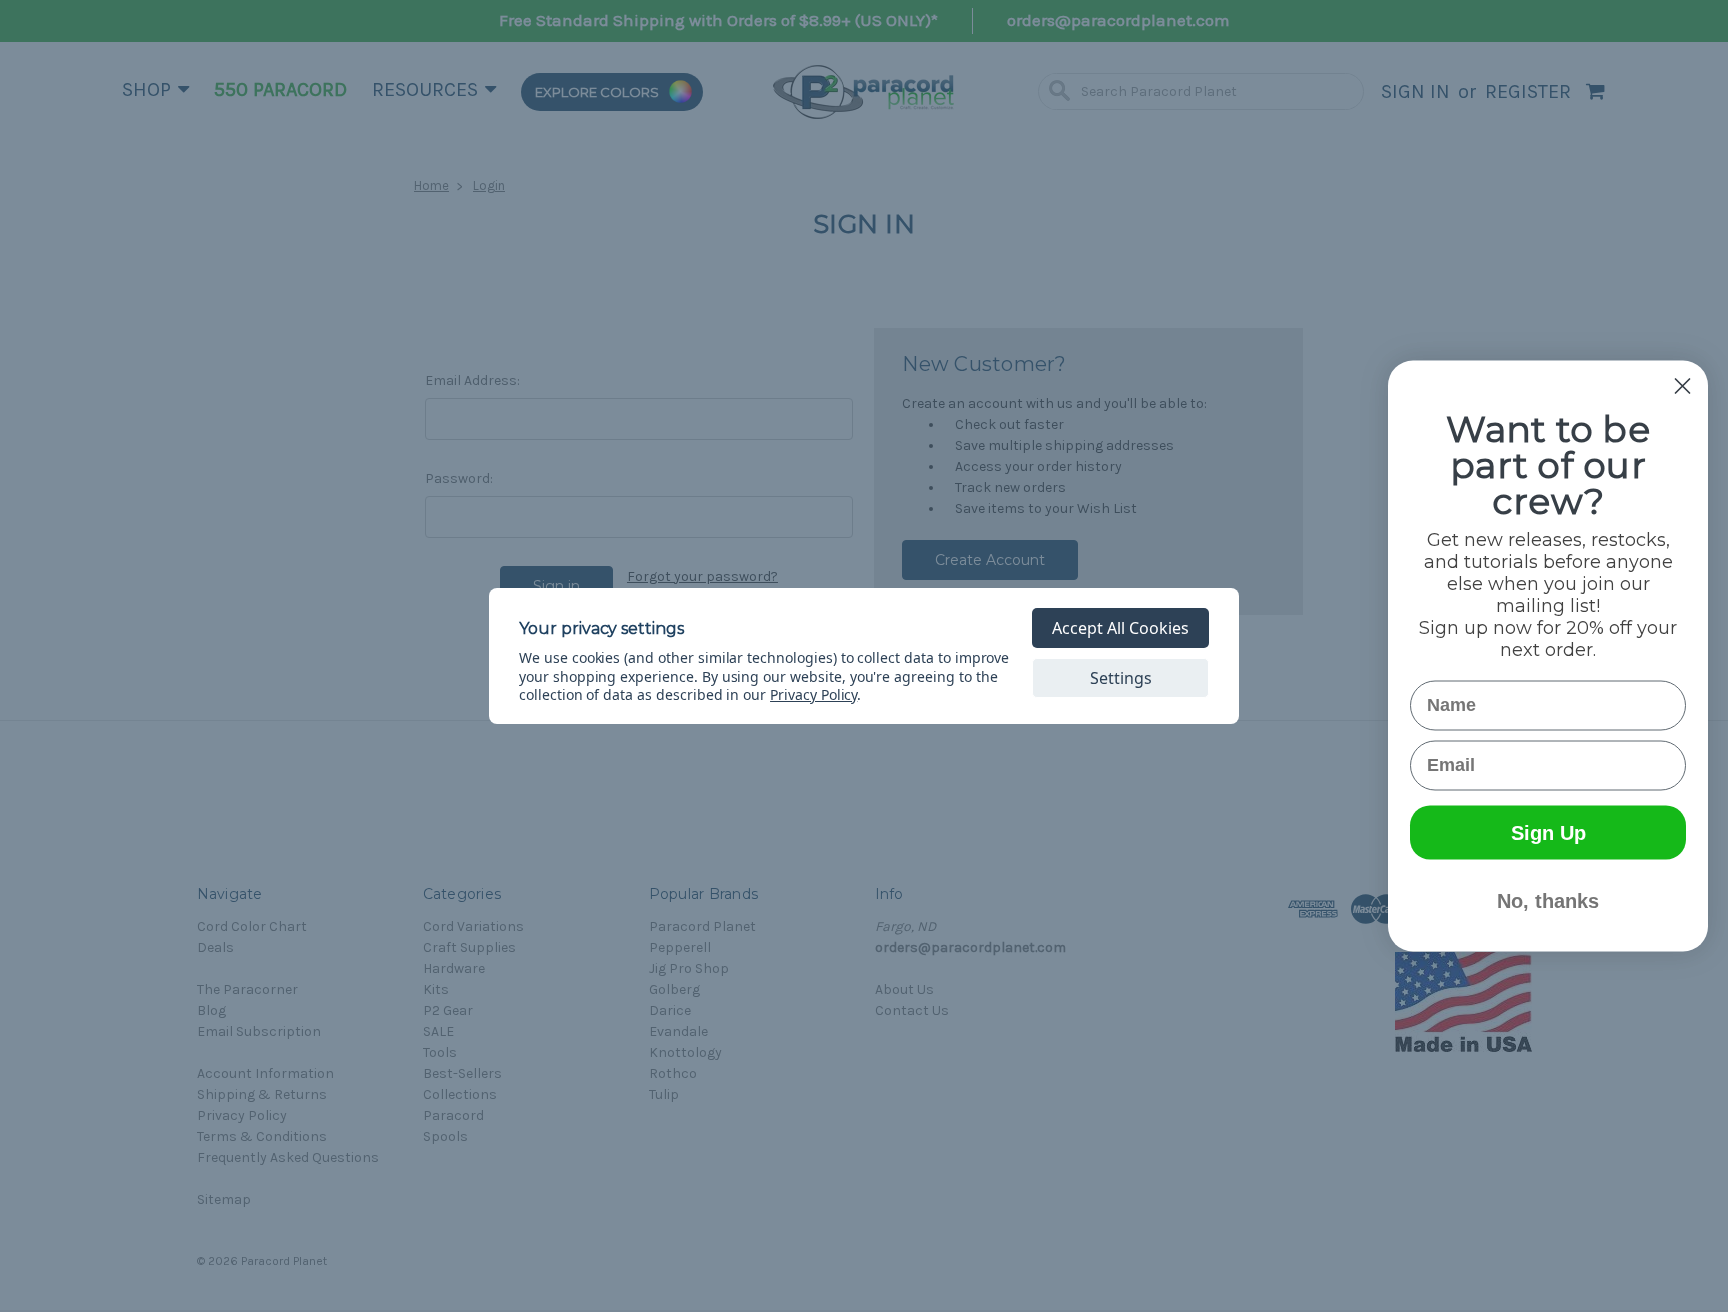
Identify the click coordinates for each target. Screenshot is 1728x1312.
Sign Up (1548, 833)
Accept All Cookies (1120, 628)
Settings (1121, 678)
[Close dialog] (1682, 386)
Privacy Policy (813, 694)
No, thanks (1548, 901)
